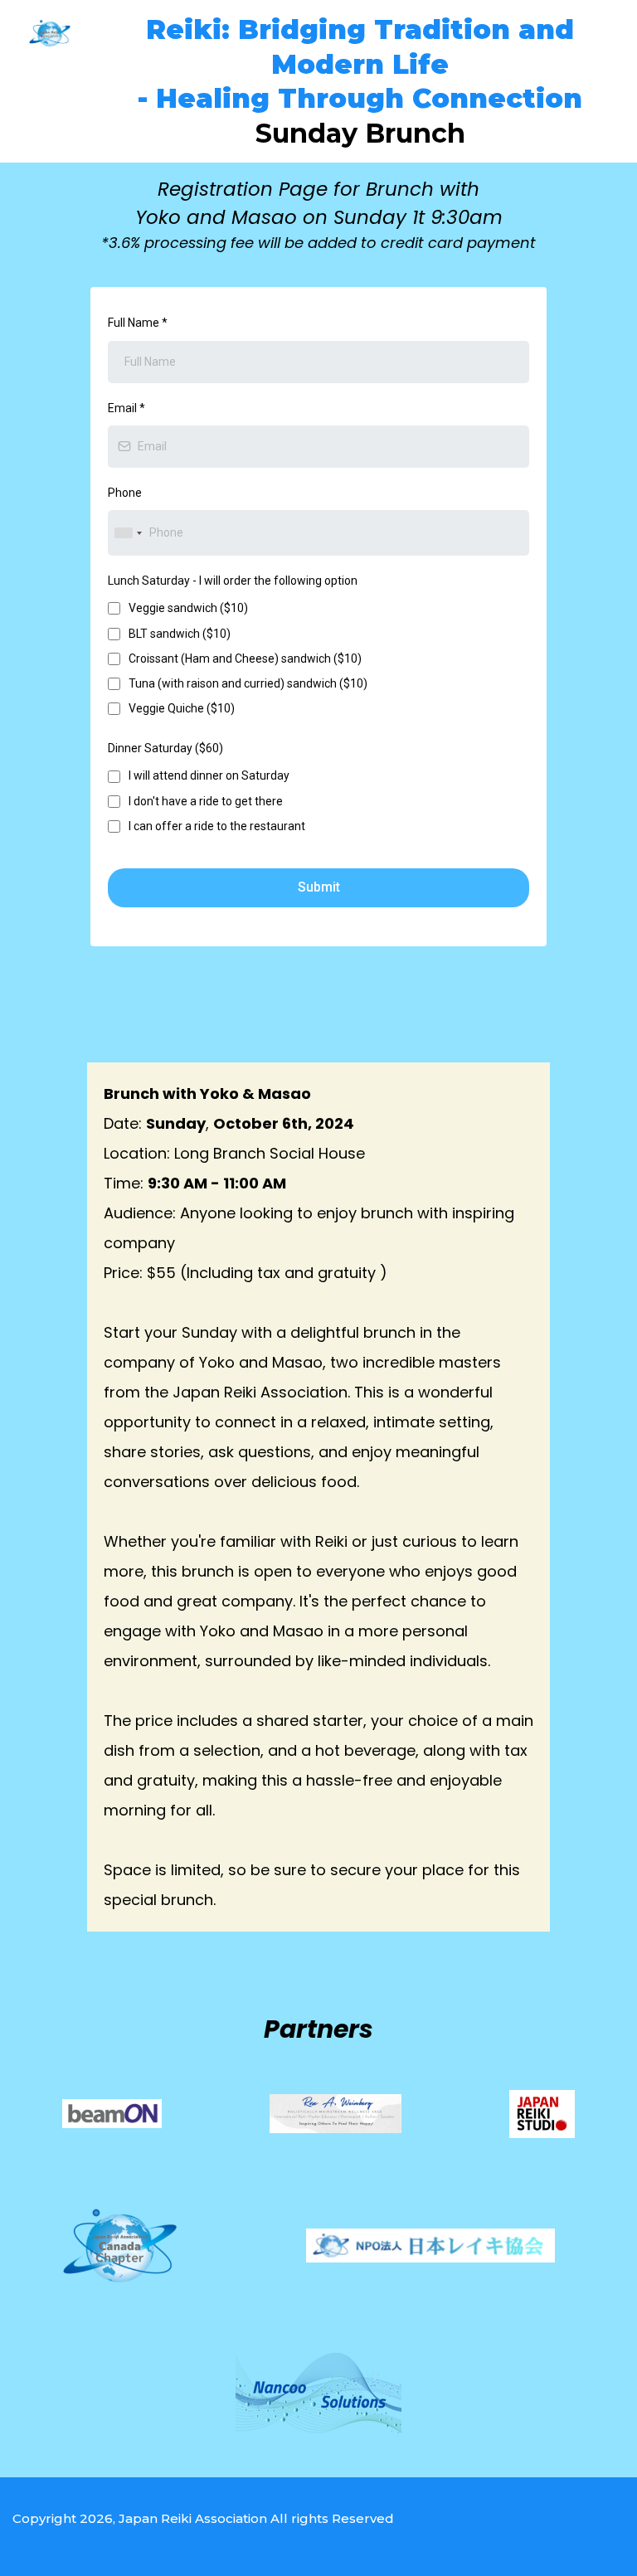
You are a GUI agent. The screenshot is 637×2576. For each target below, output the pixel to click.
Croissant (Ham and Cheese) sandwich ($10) (245, 659)
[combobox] (128, 533)
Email (126, 408)
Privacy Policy (56, 2534)
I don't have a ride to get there (206, 801)
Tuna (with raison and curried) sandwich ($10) (248, 683)
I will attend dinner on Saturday (209, 775)
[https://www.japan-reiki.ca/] (542, 2114)
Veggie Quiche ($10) (182, 708)
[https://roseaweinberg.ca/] (336, 2114)
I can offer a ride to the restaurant (217, 826)
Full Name (138, 323)
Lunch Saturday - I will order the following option (233, 581)
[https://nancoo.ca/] (318, 2394)
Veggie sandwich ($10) (188, 608)
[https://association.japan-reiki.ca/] (120, 2245)
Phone (125, 493)
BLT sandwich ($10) (180, 634)
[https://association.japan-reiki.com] (430, 2245)
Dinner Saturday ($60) (165, 748)
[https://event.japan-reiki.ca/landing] (50, 33)
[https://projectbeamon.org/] (112, 2114)
